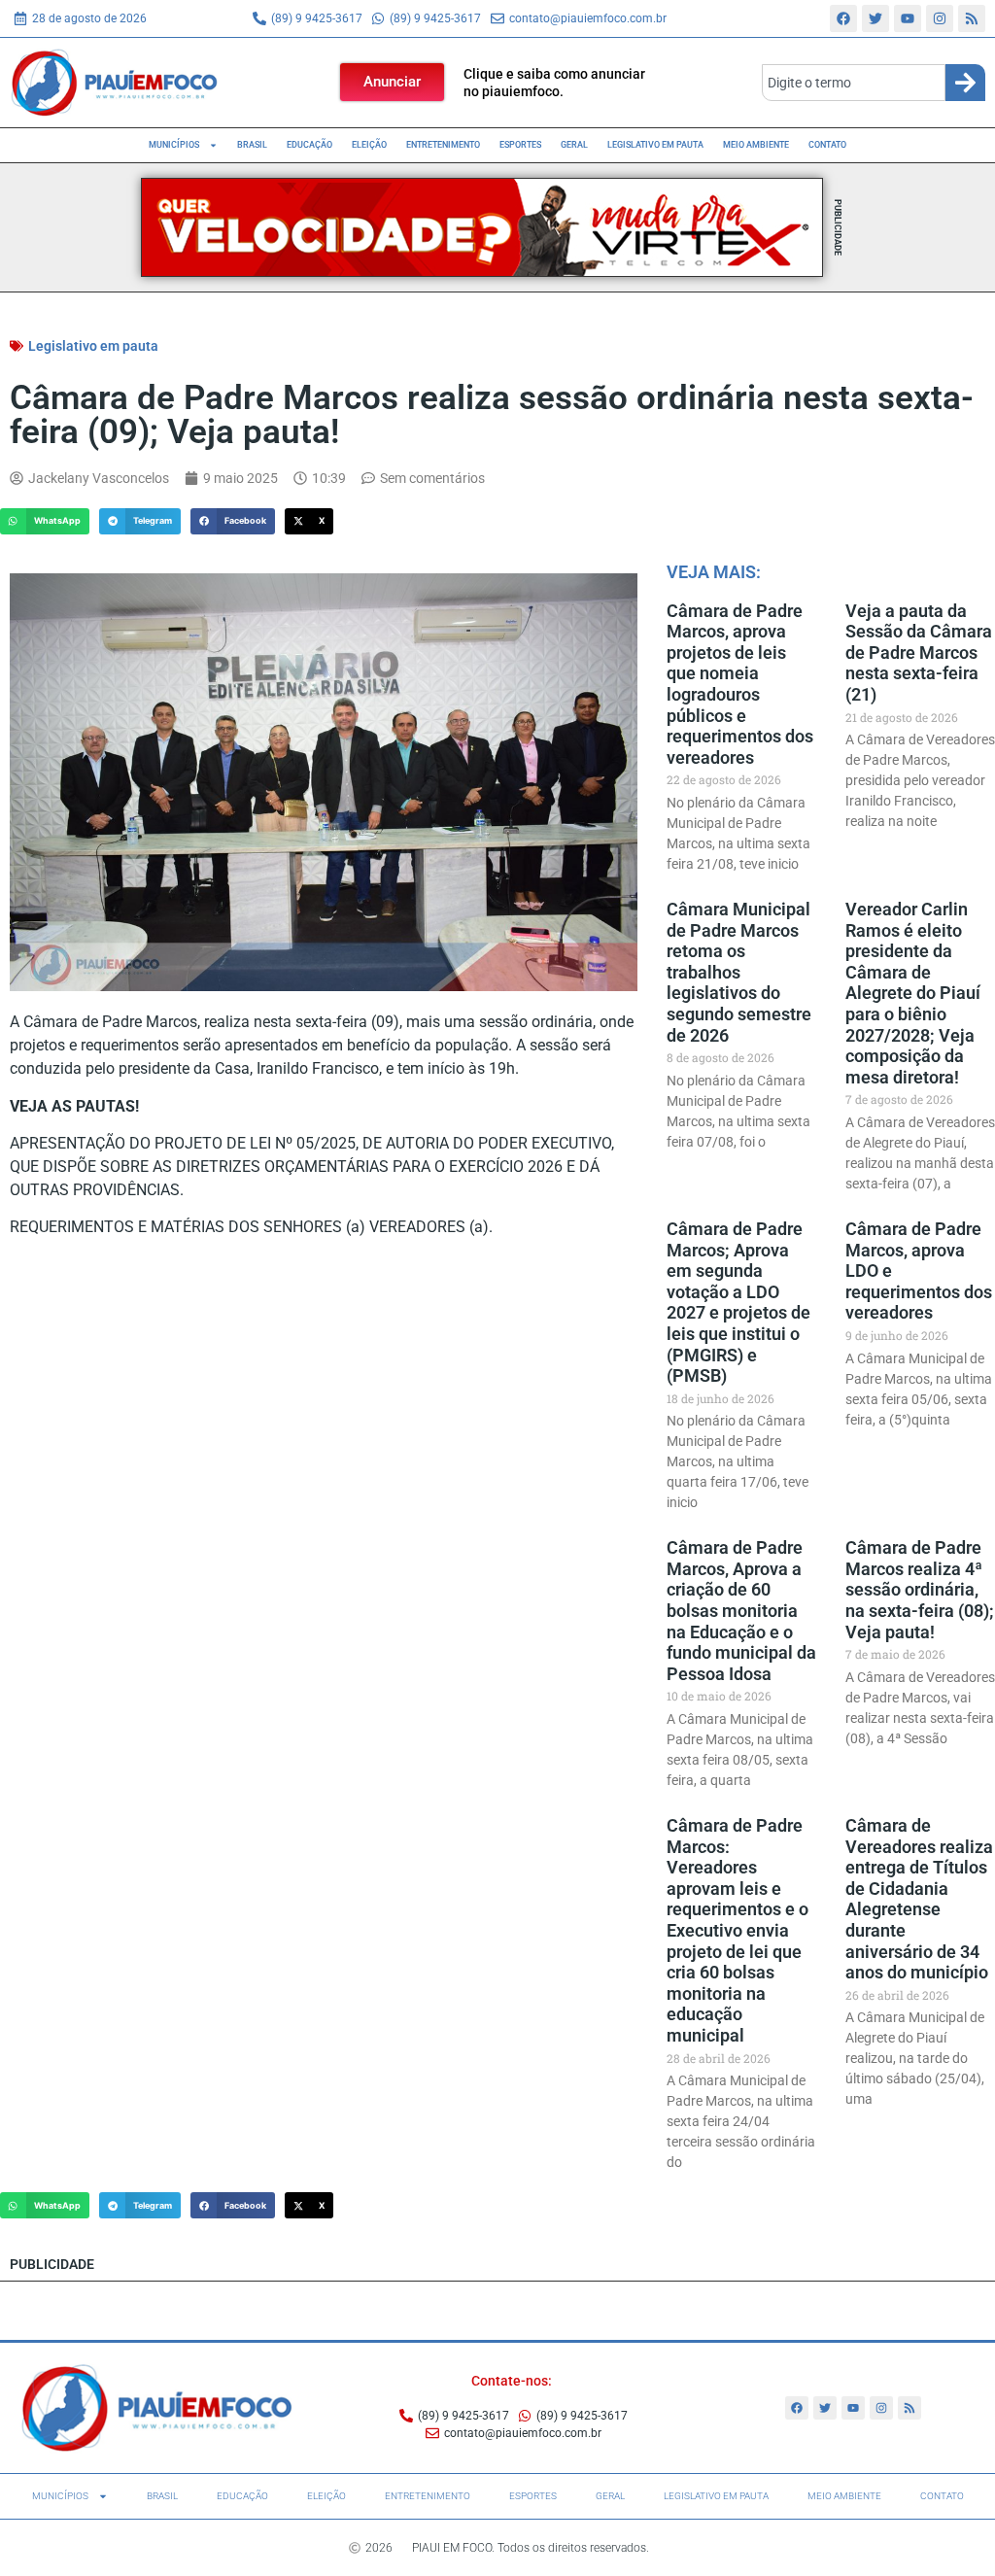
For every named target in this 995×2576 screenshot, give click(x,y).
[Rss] (972, 18)
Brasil (252, 145)
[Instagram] (940, 18)
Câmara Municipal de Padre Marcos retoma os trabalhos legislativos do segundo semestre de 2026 (739, 972)
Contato (827, 145)
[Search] (965, 83)
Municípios (174, 145)
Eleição (369, 145)
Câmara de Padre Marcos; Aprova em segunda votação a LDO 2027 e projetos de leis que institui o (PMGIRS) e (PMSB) (738, 1302)
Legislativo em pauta (655, 145)
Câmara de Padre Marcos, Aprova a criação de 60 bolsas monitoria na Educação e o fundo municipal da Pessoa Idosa (741, 1611)
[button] (45, 521)
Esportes (520, 145)
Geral (574, 145)
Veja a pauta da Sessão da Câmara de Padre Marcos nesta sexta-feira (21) (919, 653)
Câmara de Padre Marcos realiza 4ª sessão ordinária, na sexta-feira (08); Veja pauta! (920, 1589)
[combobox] (854, 83)
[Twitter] (875, 18)
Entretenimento (443, 145)
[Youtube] (908, 18)
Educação (309, 145)
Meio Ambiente (756, 145)
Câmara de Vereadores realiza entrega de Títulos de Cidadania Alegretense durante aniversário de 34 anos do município (919, 1899)
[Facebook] (843, 18)
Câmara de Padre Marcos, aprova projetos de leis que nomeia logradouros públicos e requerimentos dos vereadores (740, 684)
